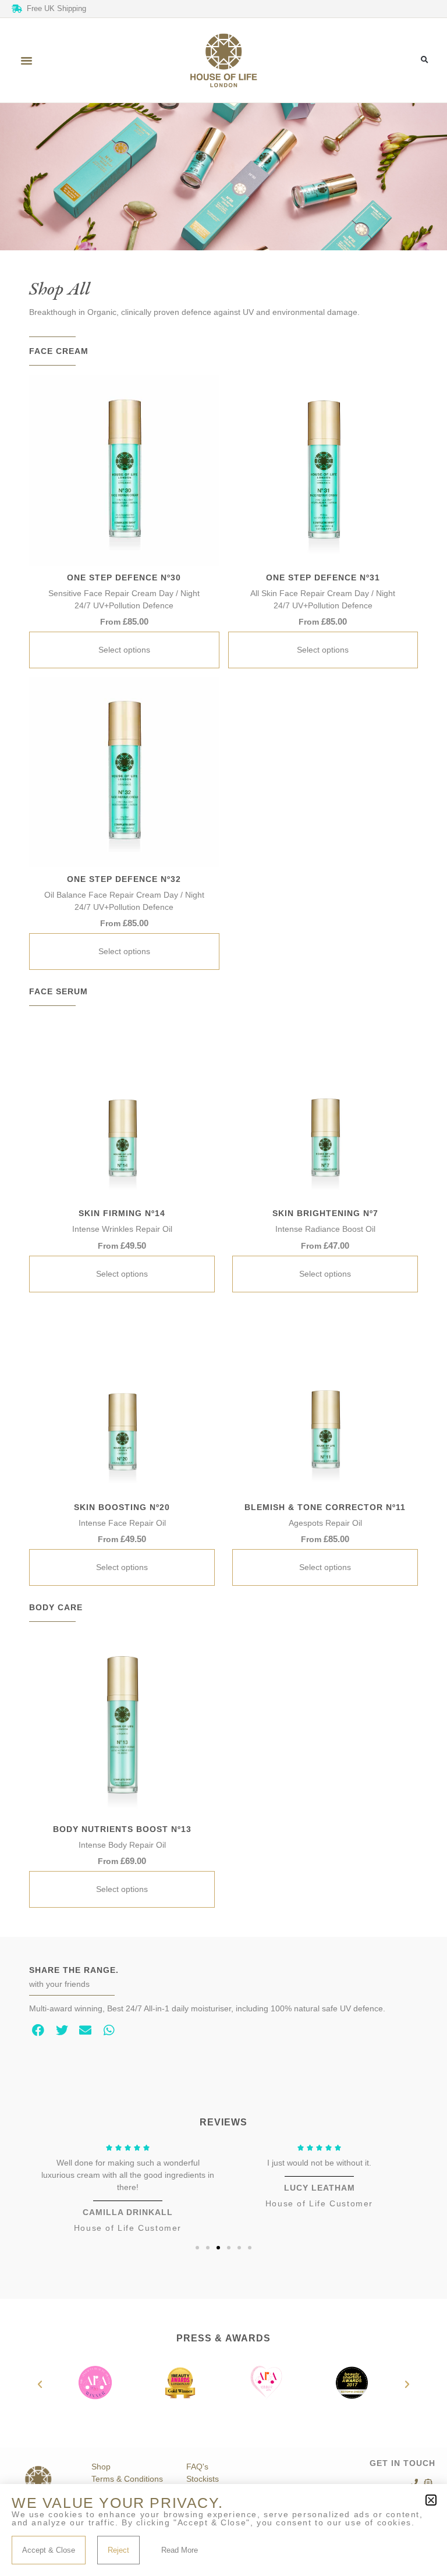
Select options (124, 650)
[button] (27, 61)
